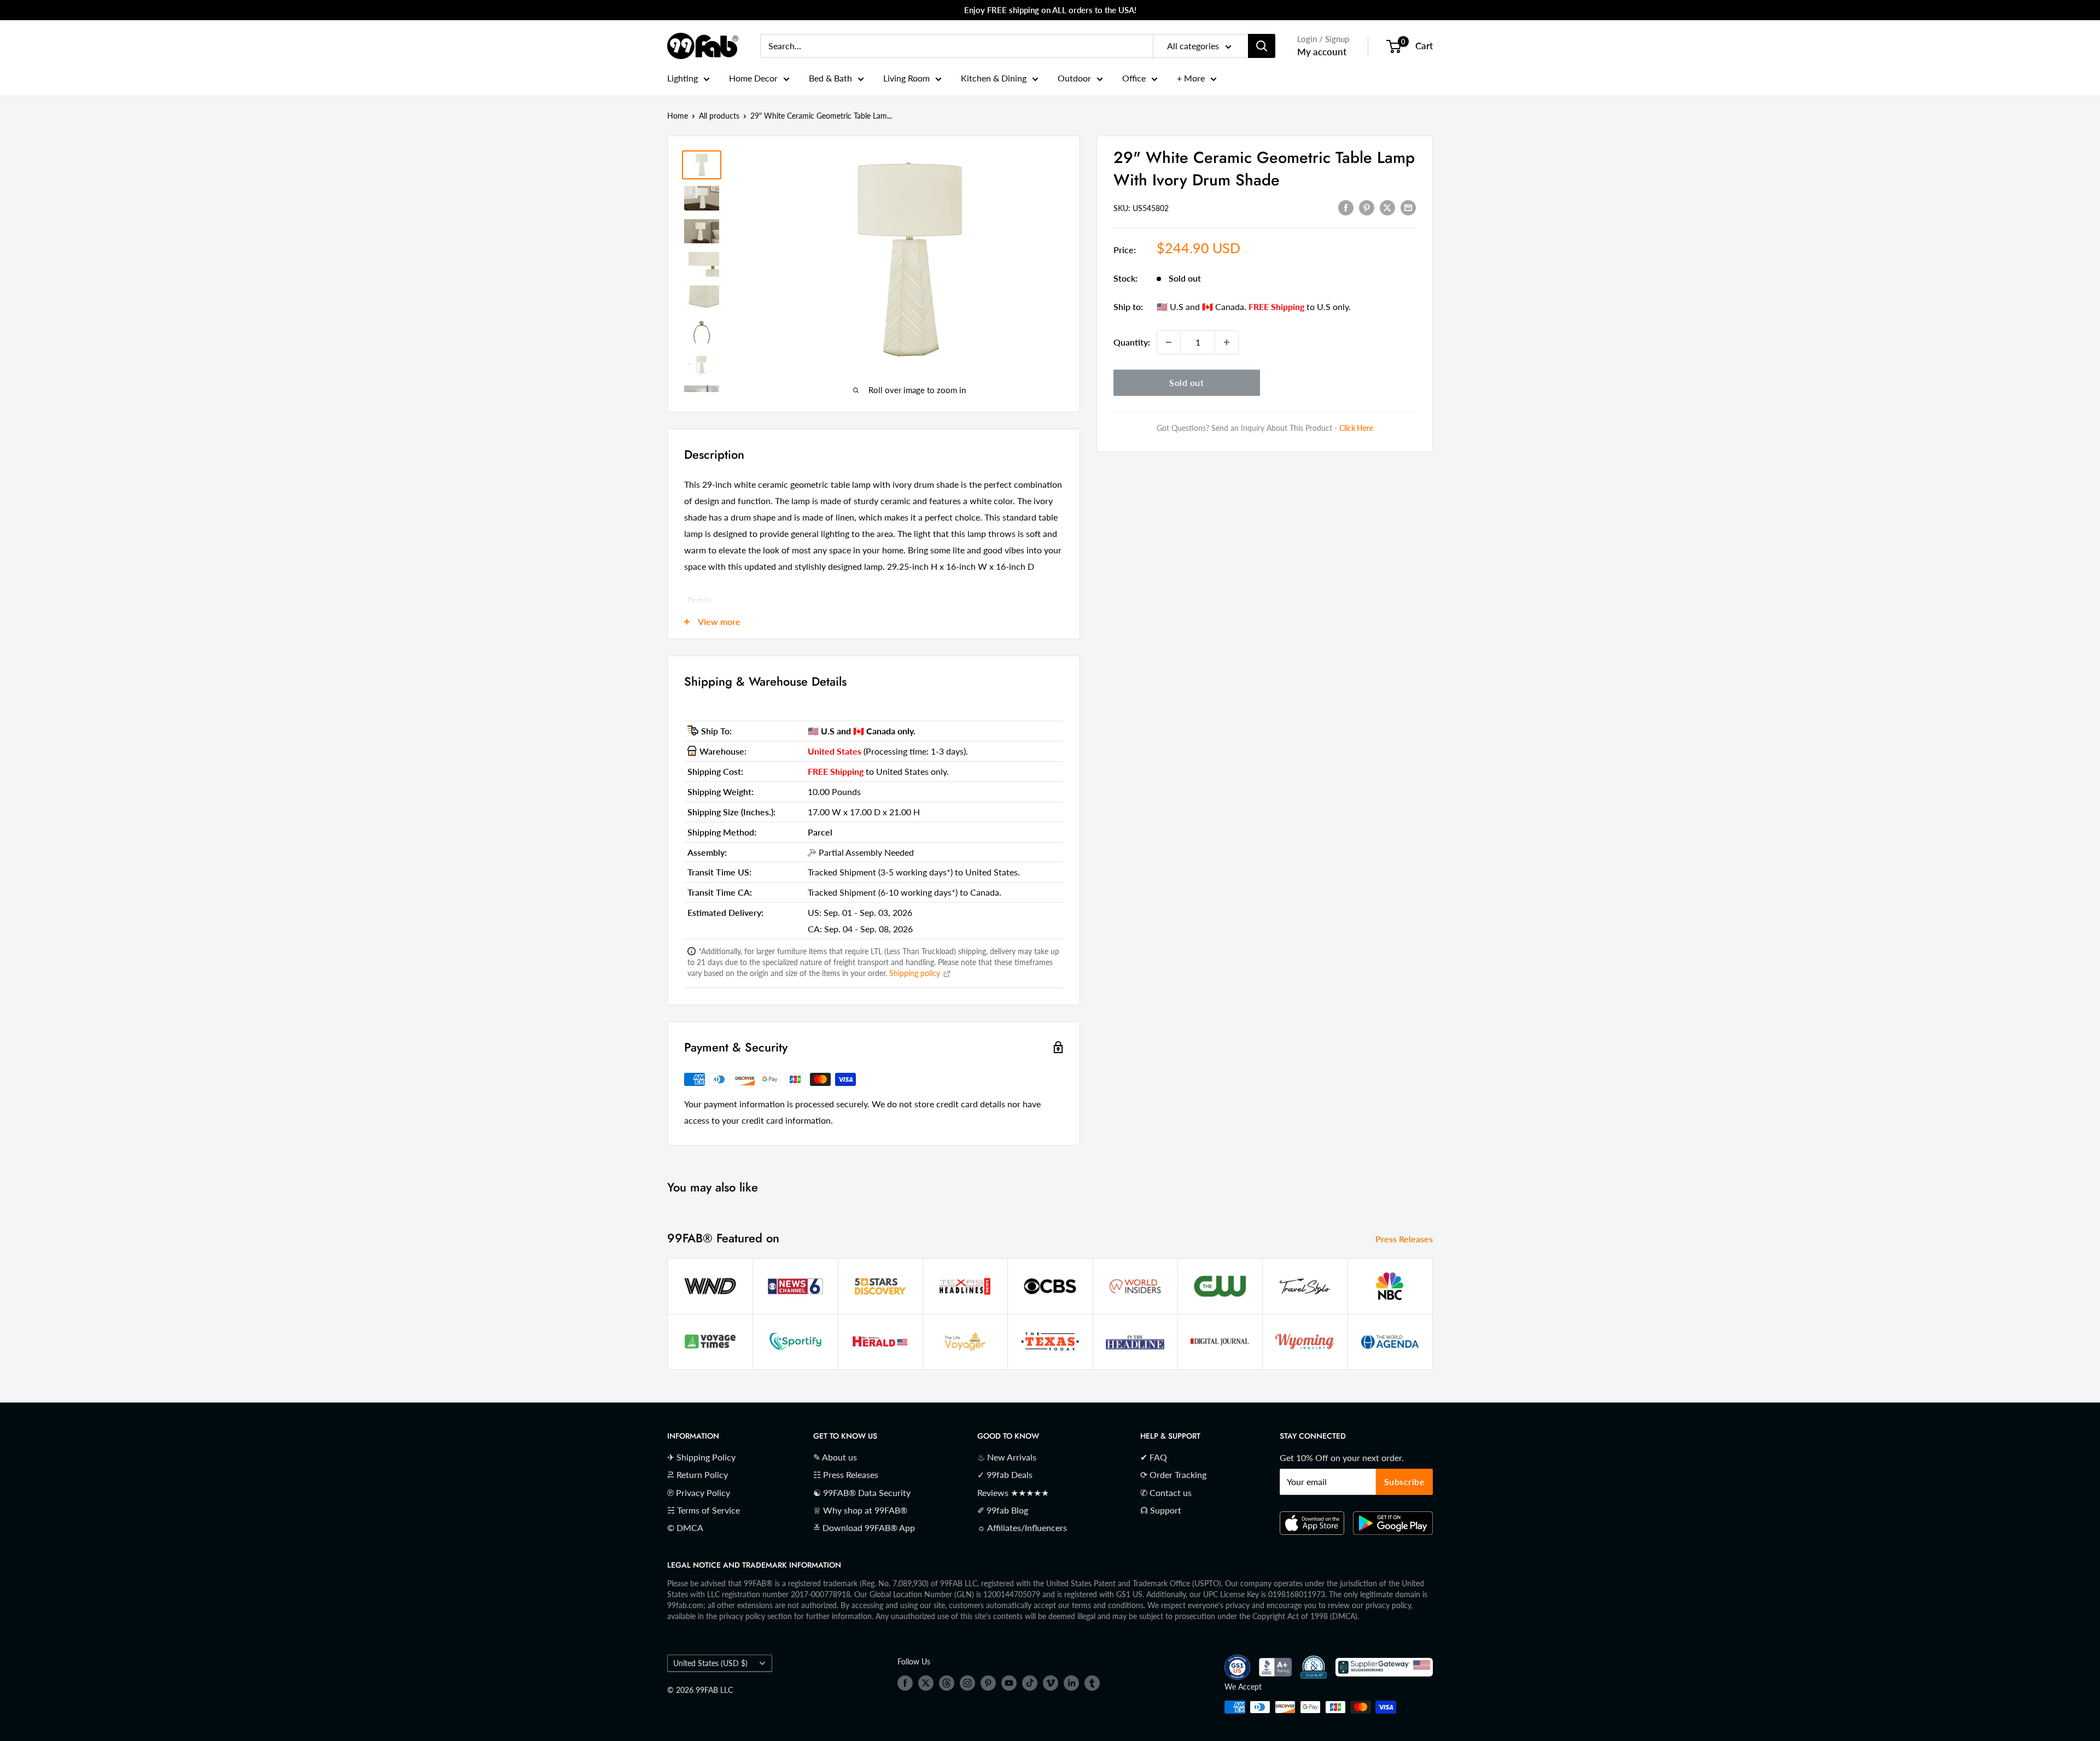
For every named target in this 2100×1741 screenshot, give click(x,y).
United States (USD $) (710, 1663)
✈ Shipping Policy (701, 1457)
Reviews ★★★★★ (1013, 1492)
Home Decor (753, 78)
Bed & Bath (830, 78)
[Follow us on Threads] (947, 1683)
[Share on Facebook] (1346, 207)
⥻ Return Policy (698, 1474)
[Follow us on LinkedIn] (1071, 1683)
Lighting (682, 78)
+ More (1191, 78)
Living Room (906, 78)
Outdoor (1074, 78)
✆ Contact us (1166, 1492)
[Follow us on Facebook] (905, 1683)
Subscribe (1405, 1482)
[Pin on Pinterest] (1367, 207)
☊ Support (1161, 1510)
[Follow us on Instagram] (967, 1683)
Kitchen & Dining (994, 78)
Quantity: (1132, 342)
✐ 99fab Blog (1003, 1510)
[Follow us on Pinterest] (988, 1683)
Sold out (1186, 382)
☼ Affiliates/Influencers (1022, 1527)
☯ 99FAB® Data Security (862, 1492)
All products (719, 116)
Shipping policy (916, 973)
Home (678, 116)
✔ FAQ (1154, 1457)
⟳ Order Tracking (1173, 1474)
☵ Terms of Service (704, 1510)
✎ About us (835, 1457)
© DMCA (685, 1527)
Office (1134, 78)
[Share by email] (1408, 207)
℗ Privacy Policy (699, 1492)
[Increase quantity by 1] (1227, 342)
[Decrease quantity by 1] (1169, 342)
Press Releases (1405, 1239)
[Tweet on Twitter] (1387, 207)
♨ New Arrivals (1007, 1457)
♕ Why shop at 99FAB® (860, 1510)
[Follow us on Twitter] (926, 1683)
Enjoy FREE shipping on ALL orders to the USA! (1050, 10)
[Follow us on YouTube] (1009, 1683)
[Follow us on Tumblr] (1092, 1683)
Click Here (1356, 428)
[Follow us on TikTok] (1030, 1683)
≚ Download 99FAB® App (864, 1527)
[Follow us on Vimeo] (1051, 1683)
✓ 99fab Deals (1005, 1474)
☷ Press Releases (846, 1474)
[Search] (1262, 46)
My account (1322, 52)
